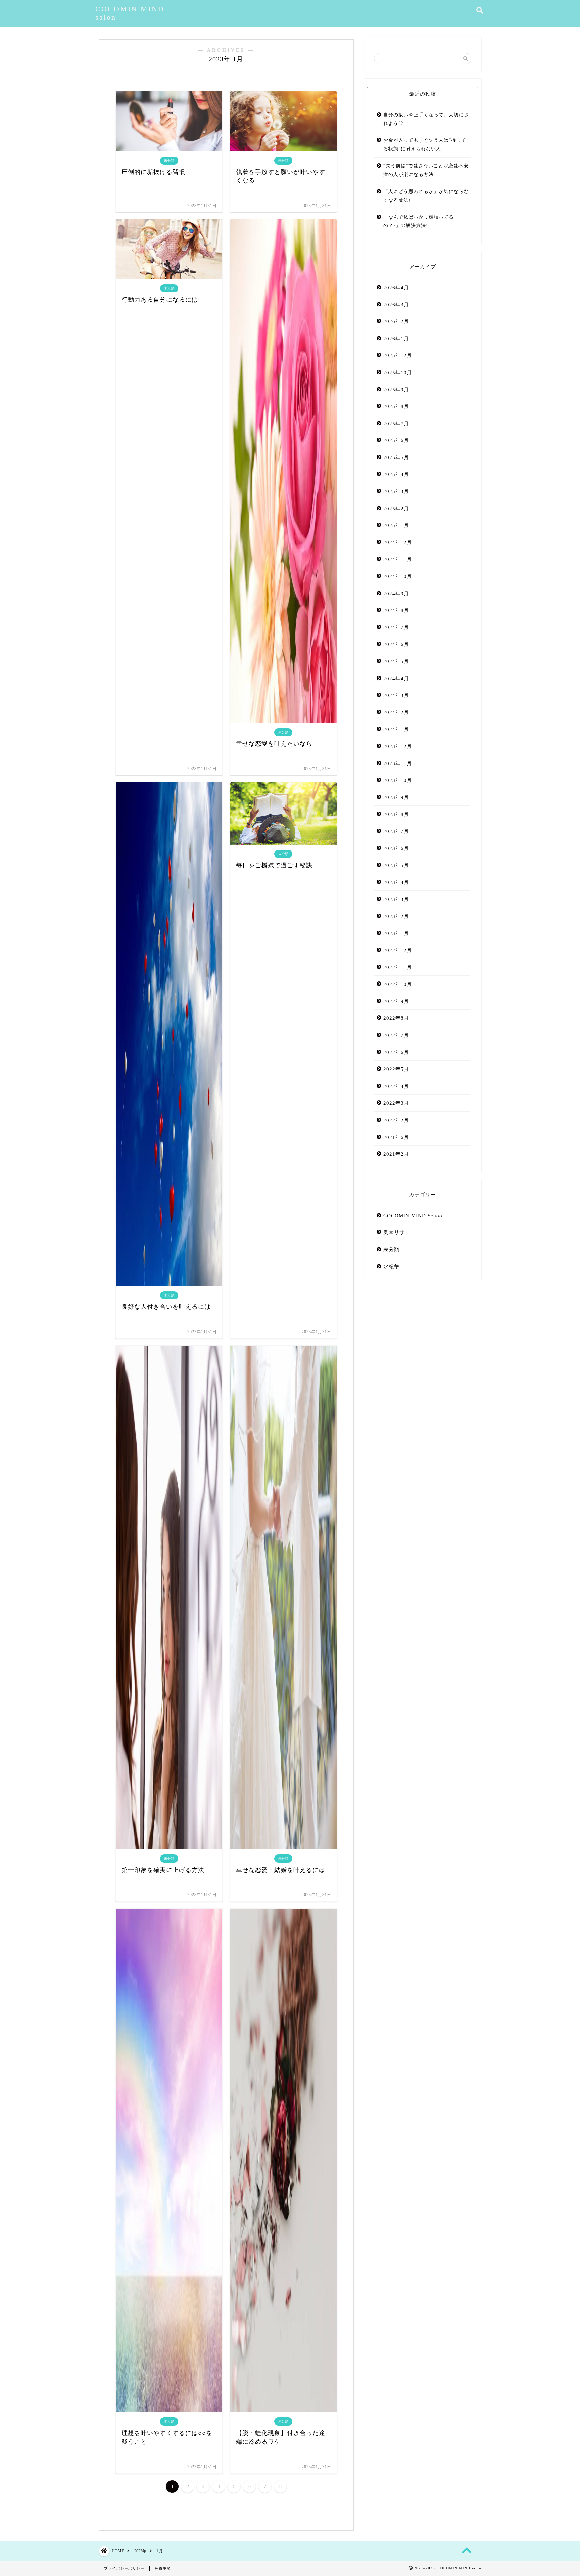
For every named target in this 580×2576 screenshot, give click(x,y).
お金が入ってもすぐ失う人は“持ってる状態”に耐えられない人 (425, 145)
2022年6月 (396, 1052)
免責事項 (163, 2568)
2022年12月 (398, 950)
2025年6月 (396, 440)
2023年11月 (398, 763)
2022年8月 (396, 1018)
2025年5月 (396, 457)
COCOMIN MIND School (414, 1215)
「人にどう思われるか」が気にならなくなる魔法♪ (426, 196)
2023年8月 (396, 814)
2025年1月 (396, 525)
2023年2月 (396, 916)
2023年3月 (396, 899)
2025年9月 (396, 389)
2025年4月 (396, 474)
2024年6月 (396, 644)
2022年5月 (396, 1069)
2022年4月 (396, 1086)
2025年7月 (396, 423)
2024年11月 (398, 559)
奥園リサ (394, 1232)
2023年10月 (398, 780)
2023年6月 (396, 848)
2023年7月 (396, 831)
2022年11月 (398, 967)
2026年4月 (396, 287)
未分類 (391, 1249)
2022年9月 (396, 1001)
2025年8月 (396, 406)
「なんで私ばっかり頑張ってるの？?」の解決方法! (419, 222)
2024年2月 (396, 712)
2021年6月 (396, 1137)
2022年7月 (396, 1035)
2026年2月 (396, 321)
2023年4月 (396, 882)
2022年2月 (396, 1120)
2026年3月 (396, 304)
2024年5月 (396, 661)
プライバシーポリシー (124, 2568)
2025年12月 (398, 355)
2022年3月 (396, 1103)
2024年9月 (396, 593)
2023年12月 (398, 746)
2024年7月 (396, 627)
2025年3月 (396, 491)
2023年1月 (396, 933)
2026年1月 (396, 338)
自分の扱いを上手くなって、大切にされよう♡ (426, 119)
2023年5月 (396, 865)
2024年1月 (396, 729)
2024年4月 (396, 678)
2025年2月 (396, 508)
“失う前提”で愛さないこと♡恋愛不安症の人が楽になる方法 (426, 170)
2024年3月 (396, 695)
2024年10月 (398, 576)
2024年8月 (396, 610)
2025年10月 (398, 372)
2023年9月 (396, 797)
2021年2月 (396, 1154)
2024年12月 (398, 542)
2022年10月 (398, 984)
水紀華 (391, 1267)
